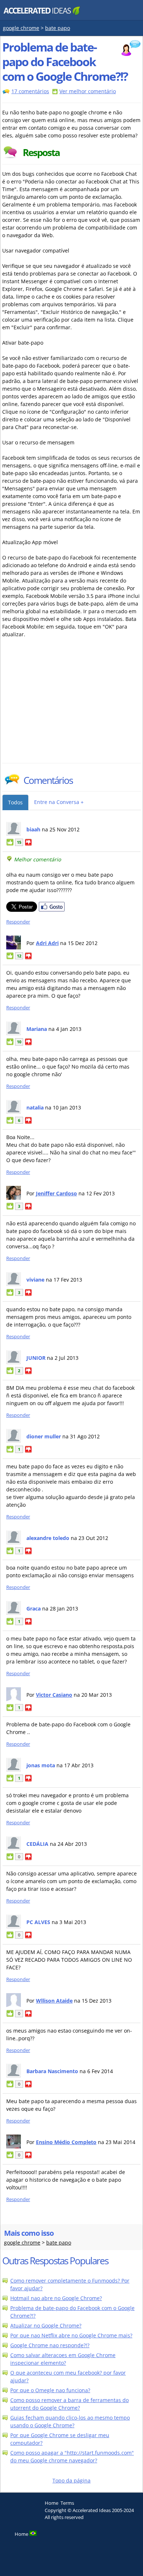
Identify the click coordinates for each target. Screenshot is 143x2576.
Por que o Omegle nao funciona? (50, 2390)
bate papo (58, 28)
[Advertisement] (66, 708)
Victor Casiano (54, 1695)
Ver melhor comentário (88, 91)
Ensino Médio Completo (66, 2142)
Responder (18, 922)
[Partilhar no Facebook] (52, 910)
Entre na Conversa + (59, 802)
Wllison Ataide (54, 2001)
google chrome (21, 28)
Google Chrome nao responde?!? (50, 2345)
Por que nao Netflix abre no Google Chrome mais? (71, 2335)
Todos (15, 802)
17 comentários (30, 91)
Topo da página (71, 2480)
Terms (67, 2503)
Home (52, 2503)
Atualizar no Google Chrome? (46, 2325)
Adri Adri (47, 943)
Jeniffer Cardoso (56, 1193)
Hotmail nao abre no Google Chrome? (56, 2298)
